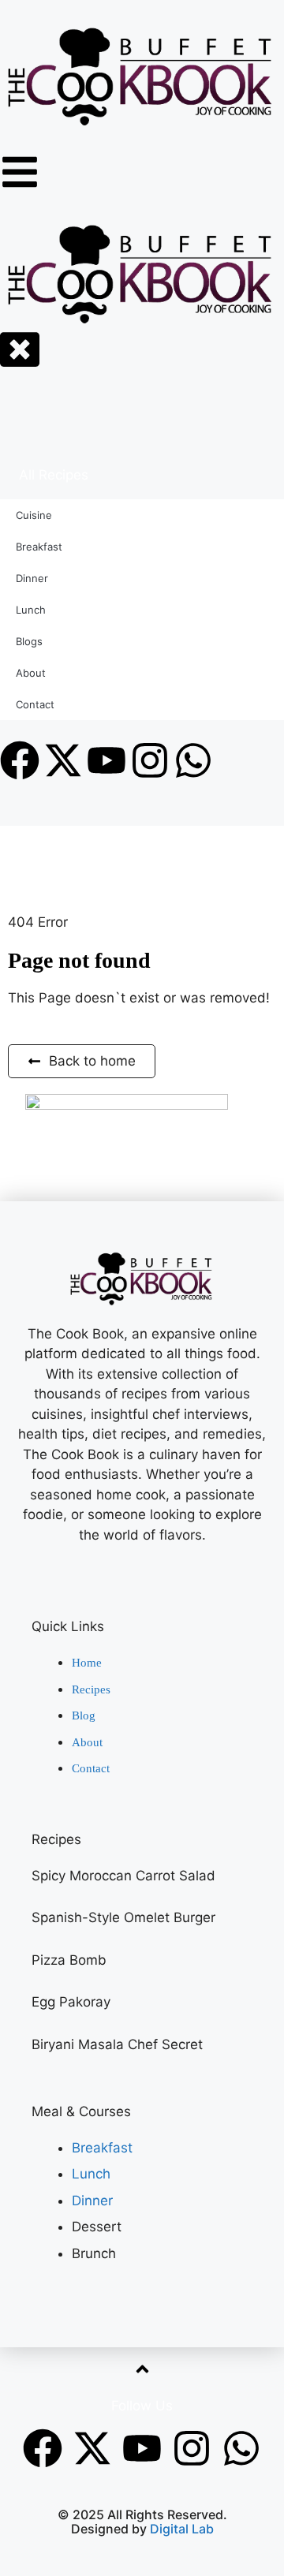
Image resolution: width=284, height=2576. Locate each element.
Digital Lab (182, 2529)
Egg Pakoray (71, 2002)
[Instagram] (192, 2448)
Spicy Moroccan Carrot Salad (123, 1876)
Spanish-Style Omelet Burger (123, 1917)
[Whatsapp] (241, 2448)
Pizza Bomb (69, 1960)
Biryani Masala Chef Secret (117, 2044)
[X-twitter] (92, 2448)
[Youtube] (142, 2448)
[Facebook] (43, 2448)
